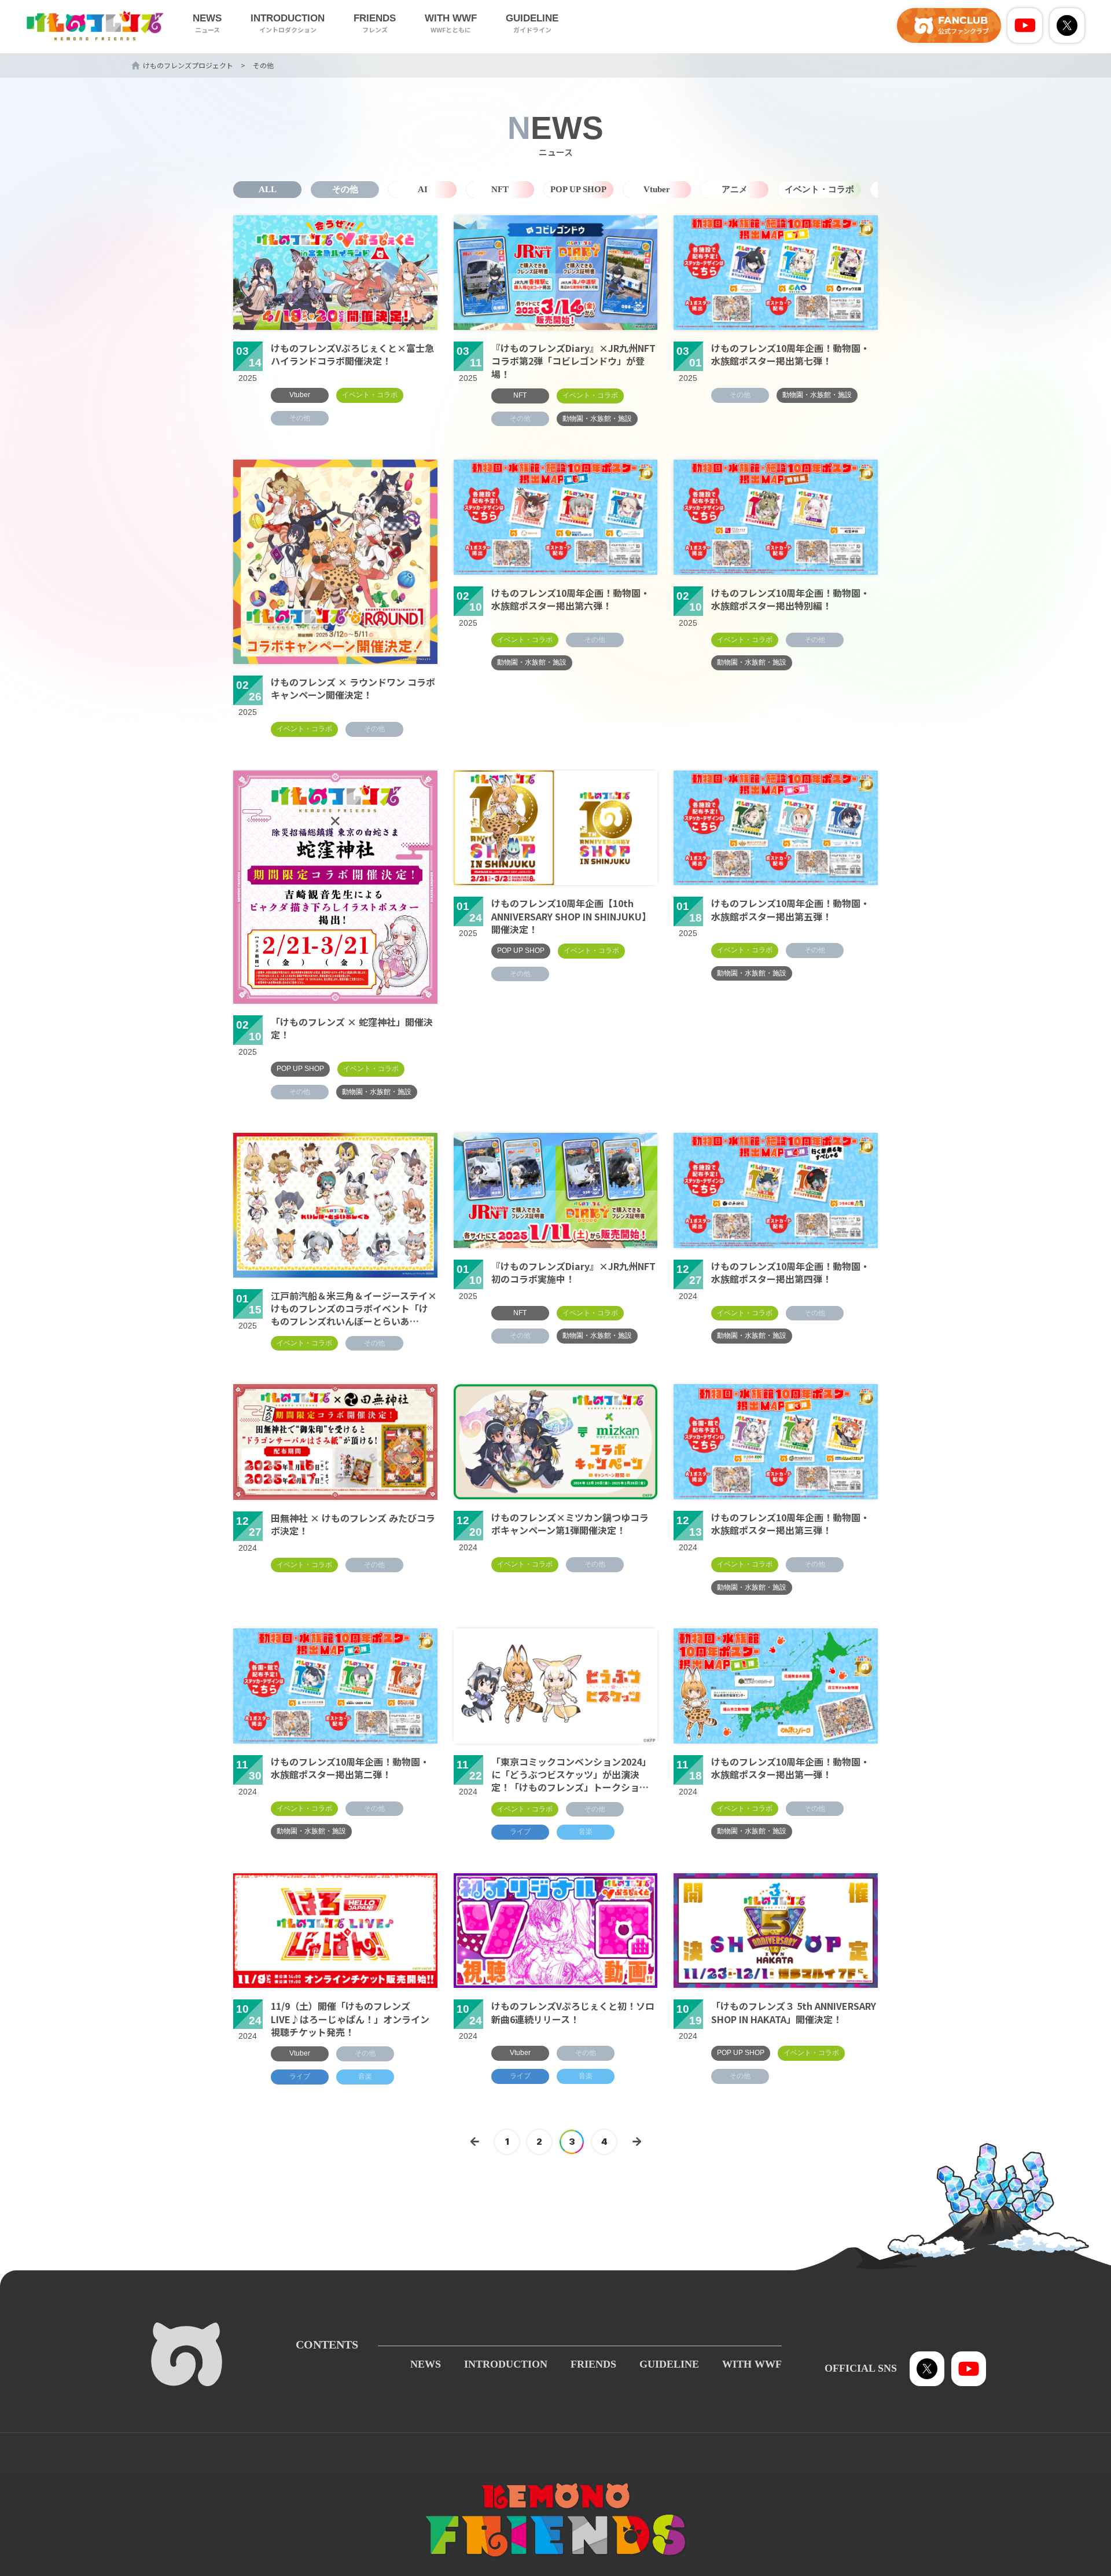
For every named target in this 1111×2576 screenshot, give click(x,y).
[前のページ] (474, 2142)
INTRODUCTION (288, 23)
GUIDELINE (532, 23)
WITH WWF (451, 23)
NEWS (207, 23)
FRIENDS (375, 23)
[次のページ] (637, 2142)
